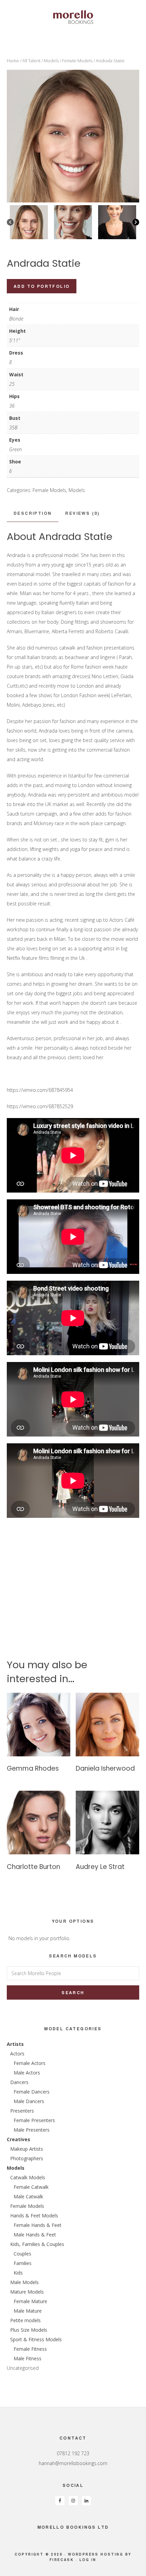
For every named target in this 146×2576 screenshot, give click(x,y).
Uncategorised (23, 2368)
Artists (15, 2044)
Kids (18, 2273)
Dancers (19, 2082)
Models (51, 61)
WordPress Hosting (96, 2554)
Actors (17, 2054)
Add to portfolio (42, 286)
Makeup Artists (27, 2149)
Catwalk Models (28, 2177)
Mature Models (27, 2292)
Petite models (25, 2320)
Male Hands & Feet (35, 2235)
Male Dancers (29, 2101)
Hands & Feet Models (34, 2216)
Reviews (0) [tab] (82, 513)
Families (23, 2263)
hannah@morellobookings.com (73, 2463)
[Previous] (10, 222)
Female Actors (30, 2063)
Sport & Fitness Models (36, 2339)
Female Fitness (30, 2349)
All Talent (31, 61)
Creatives (19, 2139)
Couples (22, 2254)
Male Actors (27, 2073)
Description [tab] (33, 513)
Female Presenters (34, 2120)
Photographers (27, 2158)
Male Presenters (32, 2130)
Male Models (24, 2282)
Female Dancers (32, 2092)
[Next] (136, 222)
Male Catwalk (28, 2196)
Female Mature (30, 2301)
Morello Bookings (73, 17)
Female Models (77, 61)
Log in (88, 2560)
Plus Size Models (29, 2330)
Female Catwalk (31, 2187)
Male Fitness (28, 2358)
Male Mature (28, 2311)
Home (13, 61)
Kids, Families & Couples (37, 2244)
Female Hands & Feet (38, 2225)
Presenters (22, 2111)
